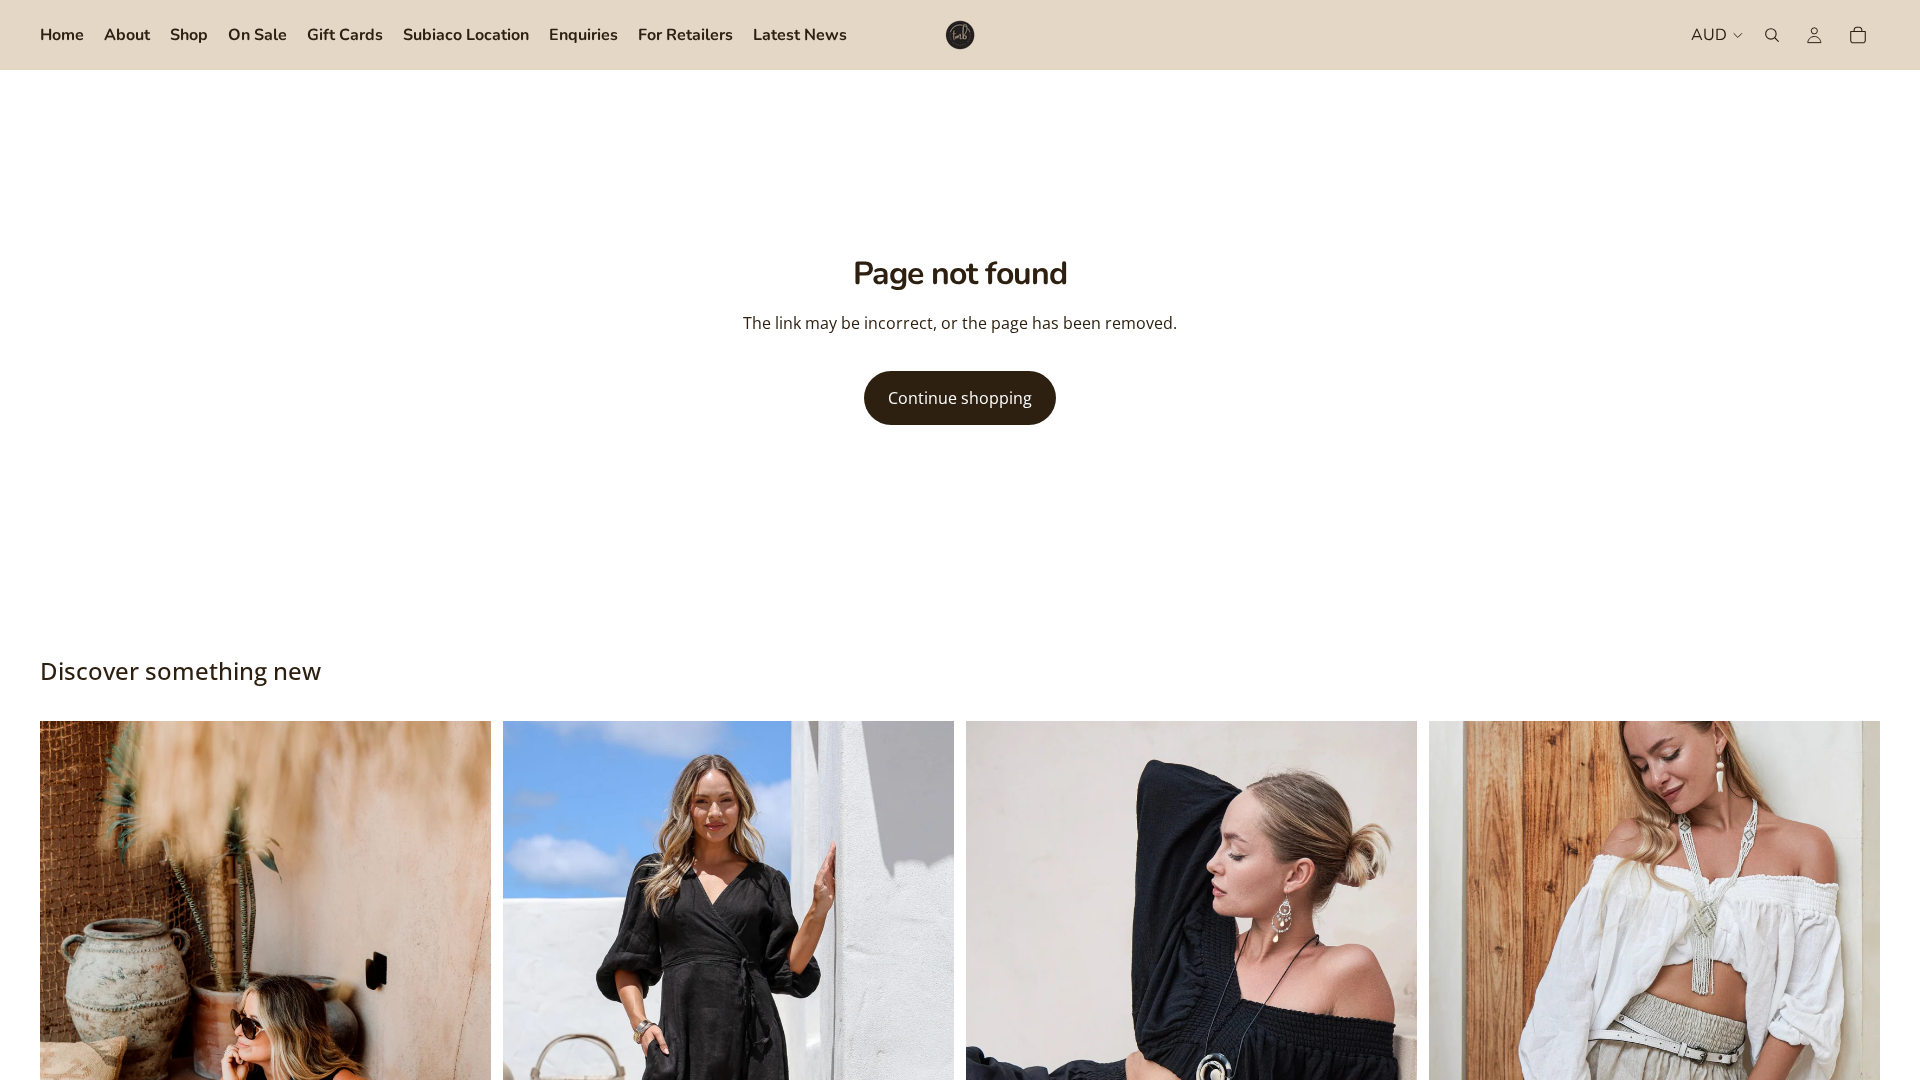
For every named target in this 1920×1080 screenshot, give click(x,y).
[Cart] (1858, 35)
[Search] (1772, 35)
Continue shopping (960, 398)
